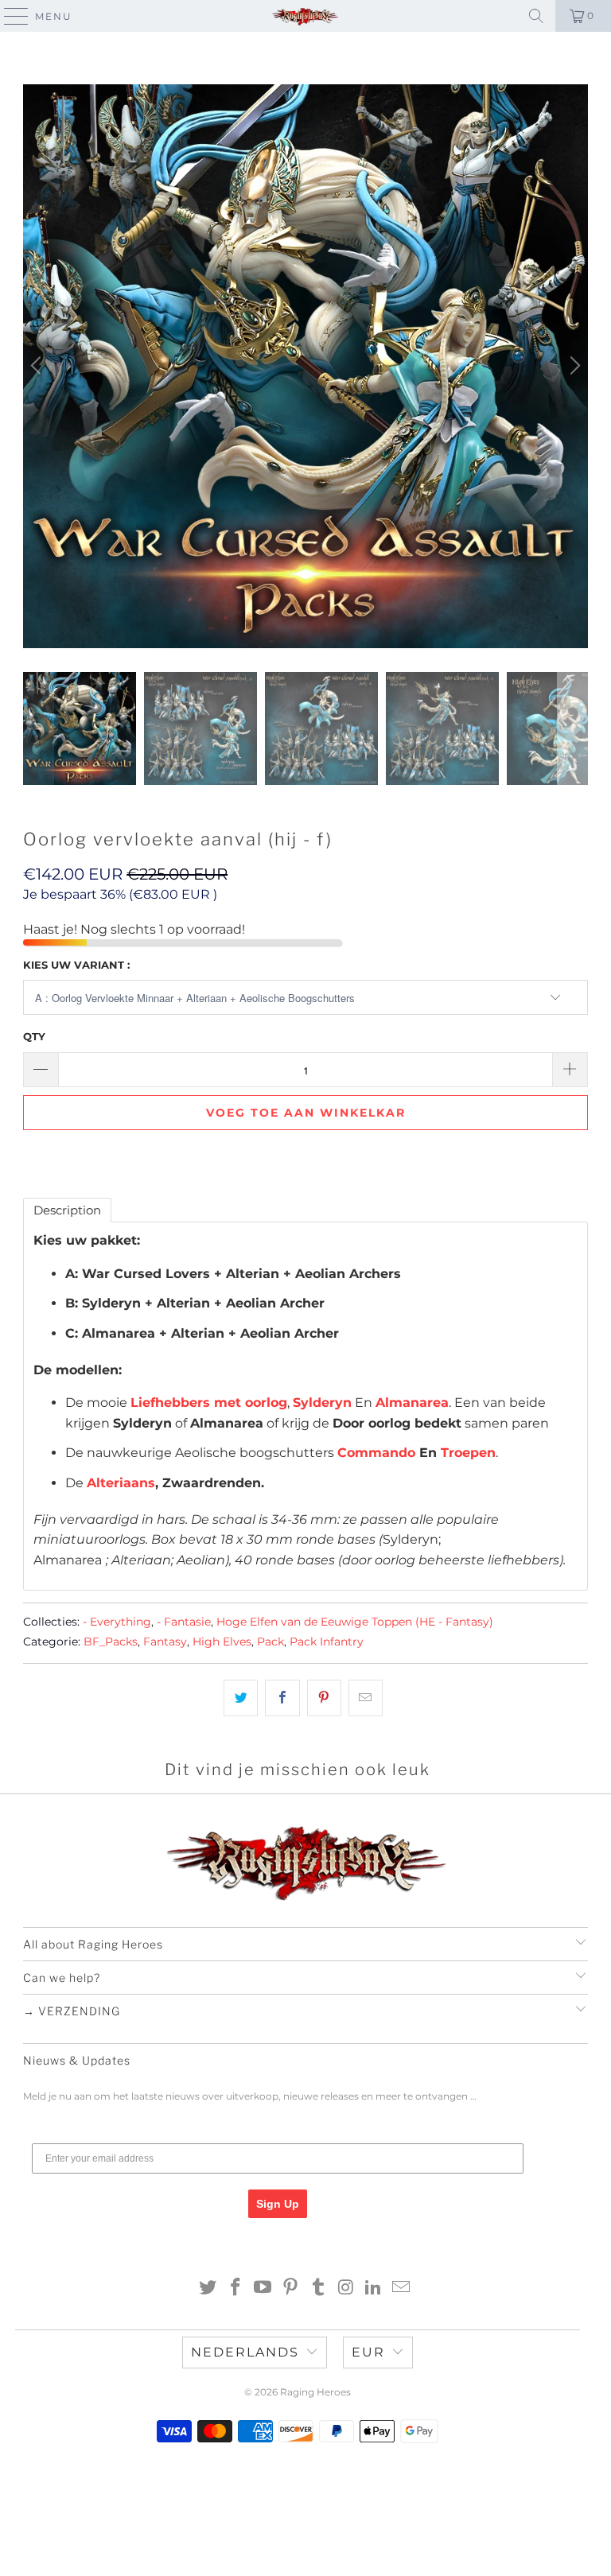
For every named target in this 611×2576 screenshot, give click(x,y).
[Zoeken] (536, 16)
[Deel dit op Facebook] (282, 1698)
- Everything (117, 1622)
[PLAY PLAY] (305, 367)
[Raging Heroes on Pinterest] (291, 2288)
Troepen (468, 1453)
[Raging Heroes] (305, 16)
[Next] (573, 367)
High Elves (222, 1642)
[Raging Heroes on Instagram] (346, 2288)
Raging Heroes (315, 2392)
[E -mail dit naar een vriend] (366, 1698)
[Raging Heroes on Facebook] (235, 2288)
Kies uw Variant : (76, 965)
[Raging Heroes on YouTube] (263, 2288)
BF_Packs (111, 1642)
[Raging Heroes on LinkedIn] (374, 2288)
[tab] (67, 1210)
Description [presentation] (67, 1210)
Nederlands (245, 2352)
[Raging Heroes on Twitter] (208, 2288)
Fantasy (165, 1642)
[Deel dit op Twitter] (241, 1698)
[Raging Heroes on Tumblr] (319, 2288)
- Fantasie (184, 1622)
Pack (270, 1642)
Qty (34, 1036)
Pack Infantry (327, 1642)
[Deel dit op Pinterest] (324, 1698)
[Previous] (38, 367)
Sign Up (278, 2204)
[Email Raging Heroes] (402, 2288)
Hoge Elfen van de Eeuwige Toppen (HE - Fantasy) (355, 1622)
